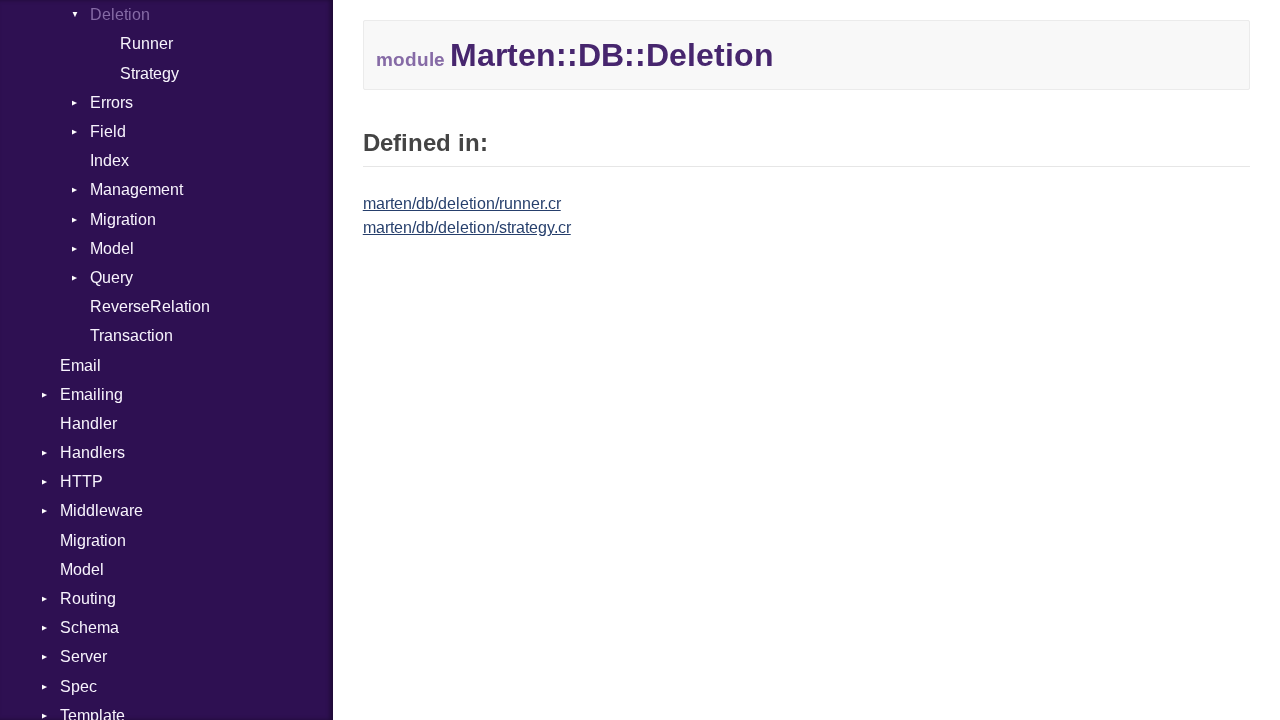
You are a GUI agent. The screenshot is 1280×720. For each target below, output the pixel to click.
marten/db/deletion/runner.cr (462, 203)
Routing (88, 598)
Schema (89, 627)
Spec (78, 686)
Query (111, 277)
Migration (123, 219)
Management (136, 189)
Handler (88, 423)
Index (109, 160)
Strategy (149, 73)
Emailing (91, 394)
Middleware (101, 510)
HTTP (81, 481)
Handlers (92, 452)
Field (108, 131)
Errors (111, 102)
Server (83, 656)
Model (112, 248)
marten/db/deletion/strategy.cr (467, 227)
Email (80, 365)
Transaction (131, 335)
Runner (146, 43)
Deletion (120, 14)
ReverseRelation (150, 306)
